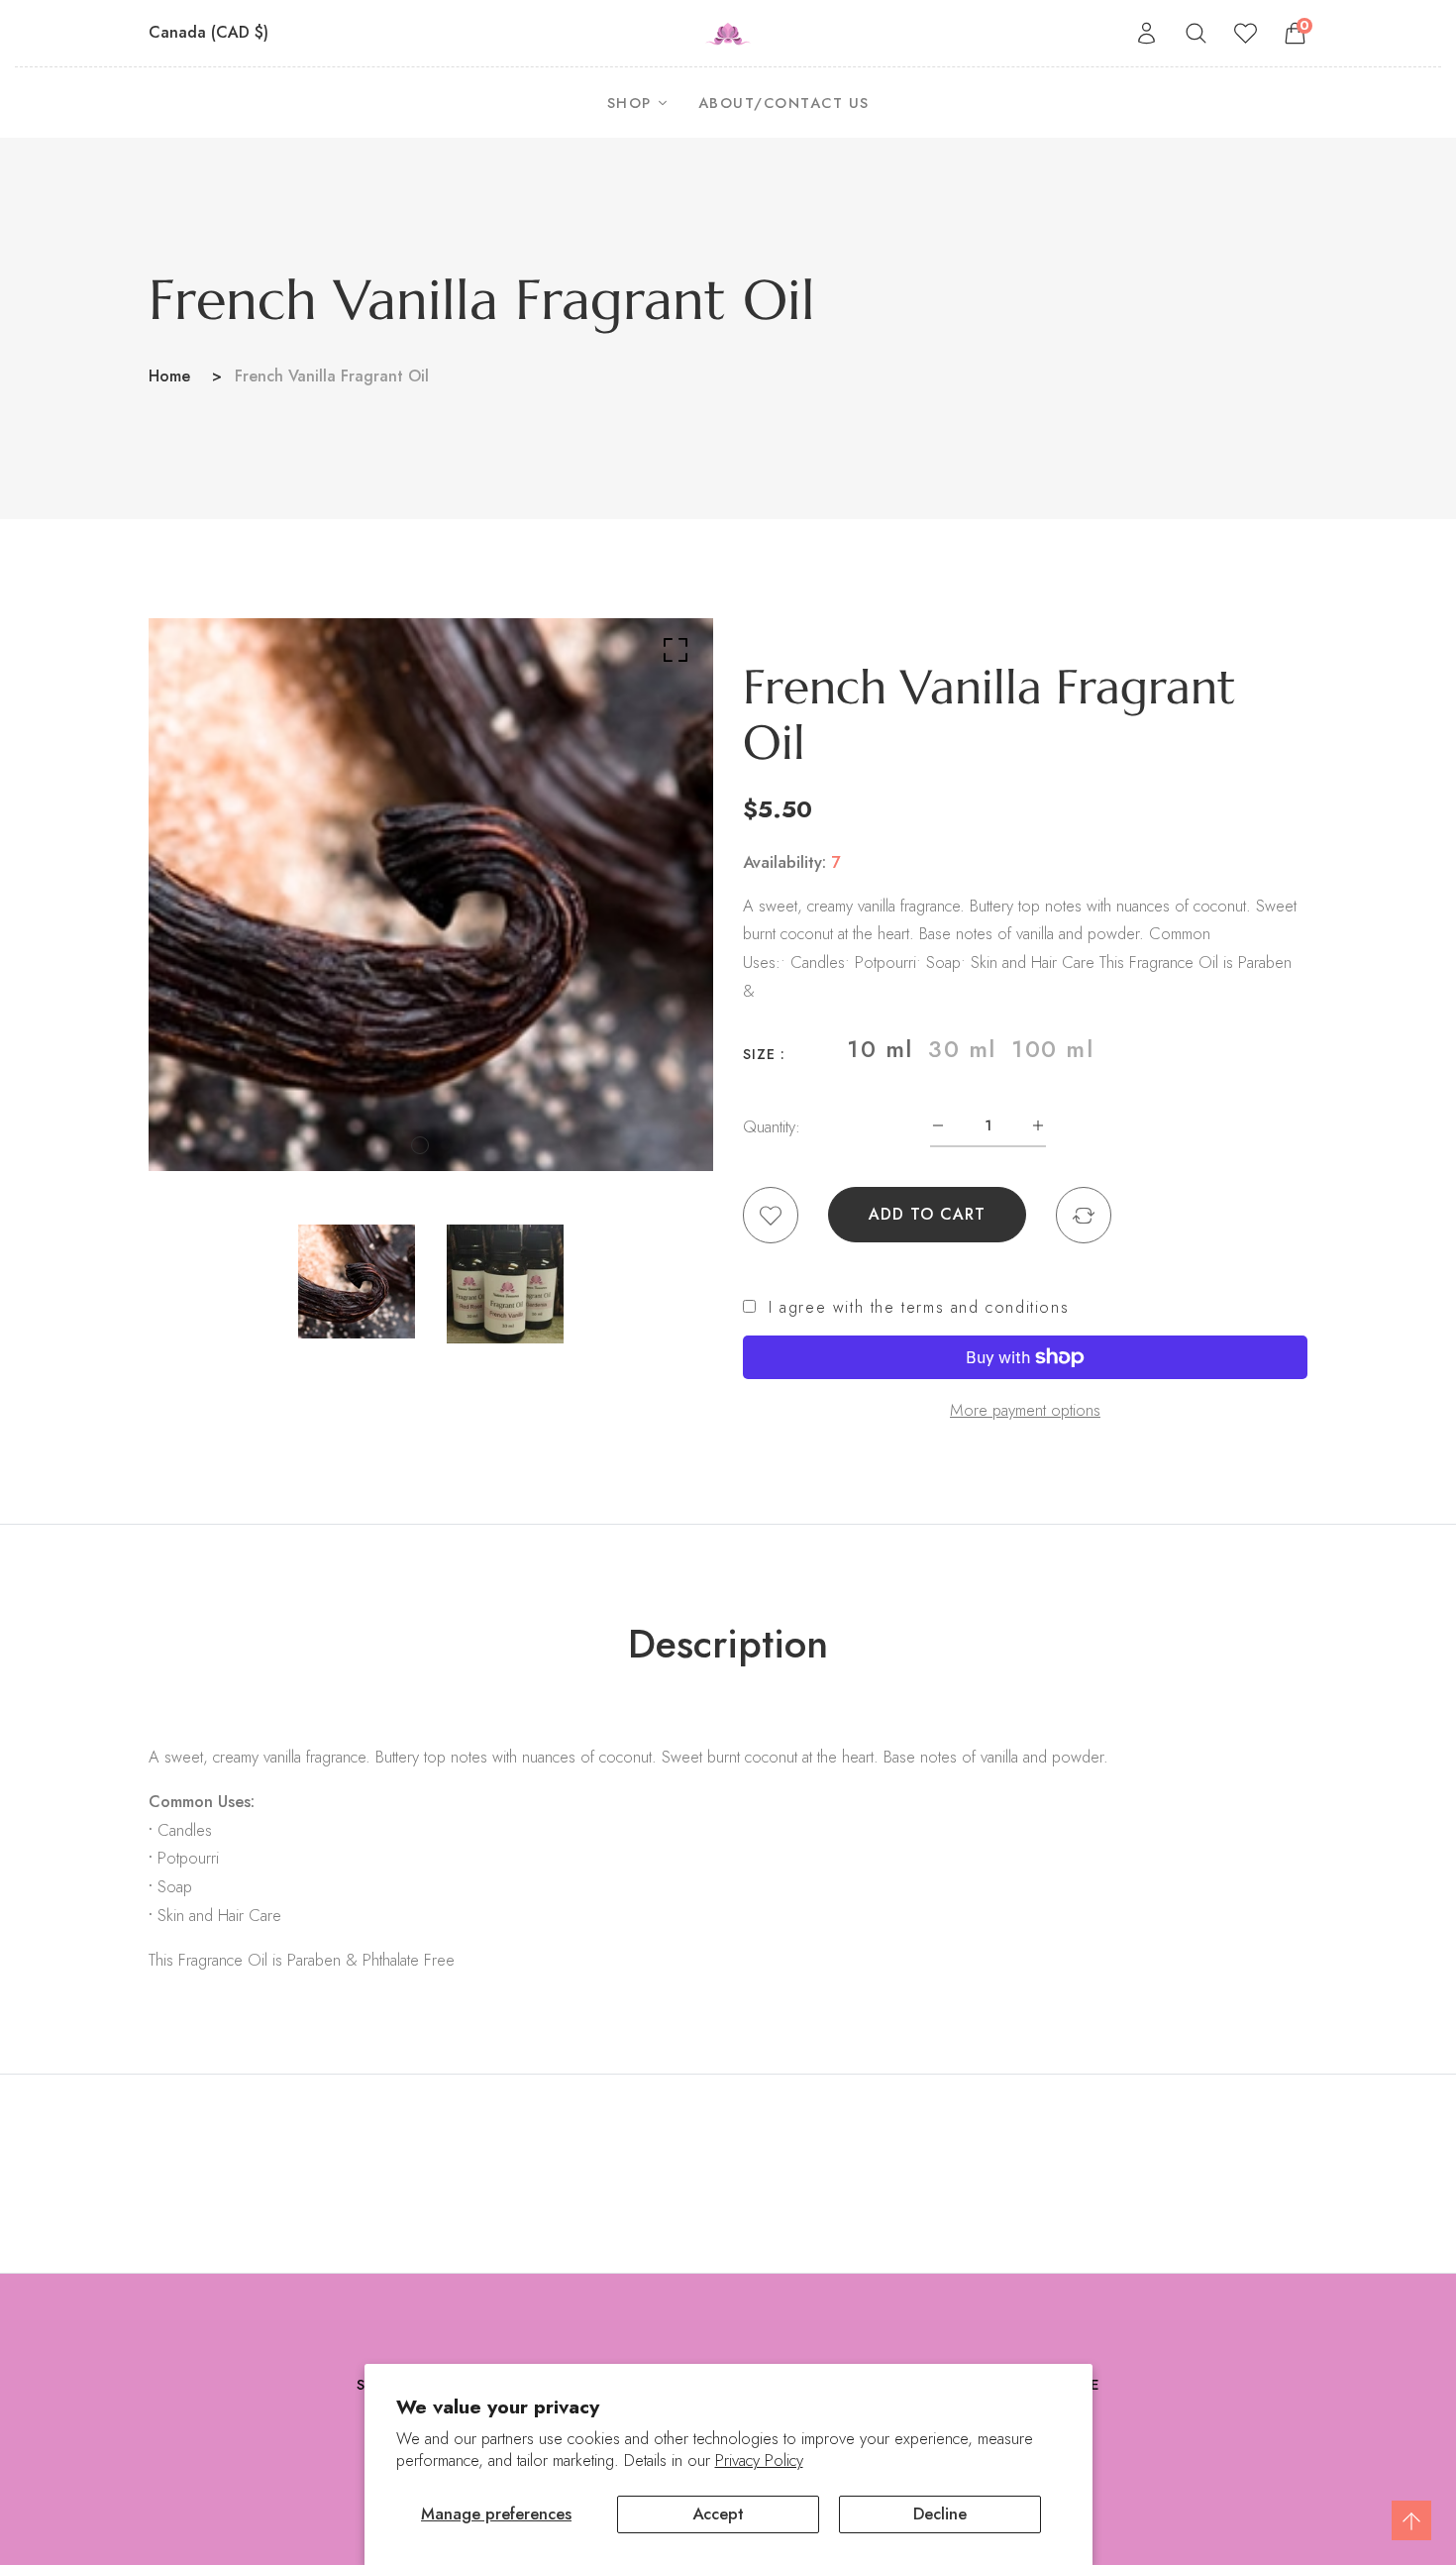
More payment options (1025, 1410)
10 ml (880, 1049)
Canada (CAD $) (211, 32)
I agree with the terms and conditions (919, 1308)
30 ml (962, 1049)
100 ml (1053, 1049)
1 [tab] (420, 1145)
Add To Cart (927, 1214)
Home (169, 376)
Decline (940, 2513)
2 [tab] (446, 1145)
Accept (718, 2513)
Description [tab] (728, 1644)
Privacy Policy (759, 2460)
